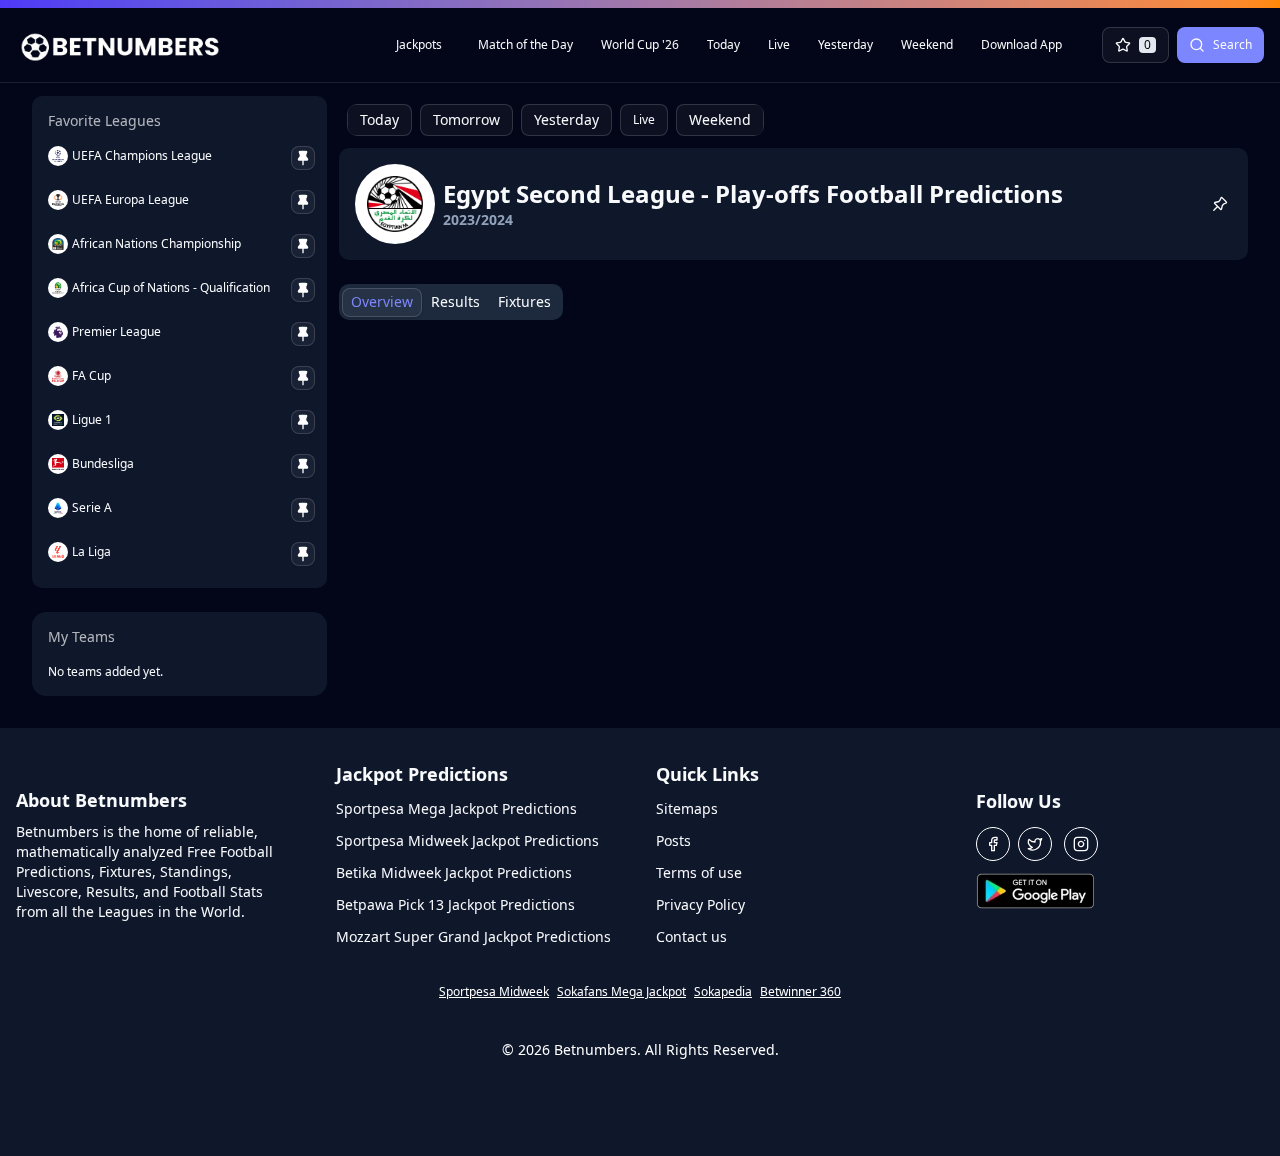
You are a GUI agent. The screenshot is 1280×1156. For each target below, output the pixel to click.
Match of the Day (525, 44)
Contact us (691, 936)
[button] (993, 844)
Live (779, 44)
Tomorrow (466, 119)
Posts (673, 840)
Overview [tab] (382, 301)
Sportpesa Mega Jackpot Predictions (456, 808)
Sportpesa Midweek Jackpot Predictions (467, 840)
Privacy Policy (700, 904)
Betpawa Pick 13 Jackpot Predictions (455, 904)
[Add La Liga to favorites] (303, 554)
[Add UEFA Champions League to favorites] (303, 158)
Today (723, 44)
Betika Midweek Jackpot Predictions (454, 872)
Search (1232, 44)
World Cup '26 (640, 44)
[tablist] (451, 302)
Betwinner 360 (800, 992)
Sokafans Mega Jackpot (621, 992)
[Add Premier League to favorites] (303, 334)
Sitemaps (687, 808)
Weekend (927, 44)
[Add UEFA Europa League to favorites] (303, 202)
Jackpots (419, 44)
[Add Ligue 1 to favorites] (303, 422)
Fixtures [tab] (524, 301)
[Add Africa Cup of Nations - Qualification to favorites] (303, 290)
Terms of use (699, 872)
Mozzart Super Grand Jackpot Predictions (473, 936)
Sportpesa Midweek (494, 992)
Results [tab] (455, 301)
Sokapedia (723, 992)
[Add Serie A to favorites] (303, 510)
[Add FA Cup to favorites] (303, 378)
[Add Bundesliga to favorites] (303, 466)
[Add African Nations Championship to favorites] (303, 246)
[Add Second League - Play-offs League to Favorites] (1220, 204)
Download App (1021, 44)
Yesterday (845, 44)
